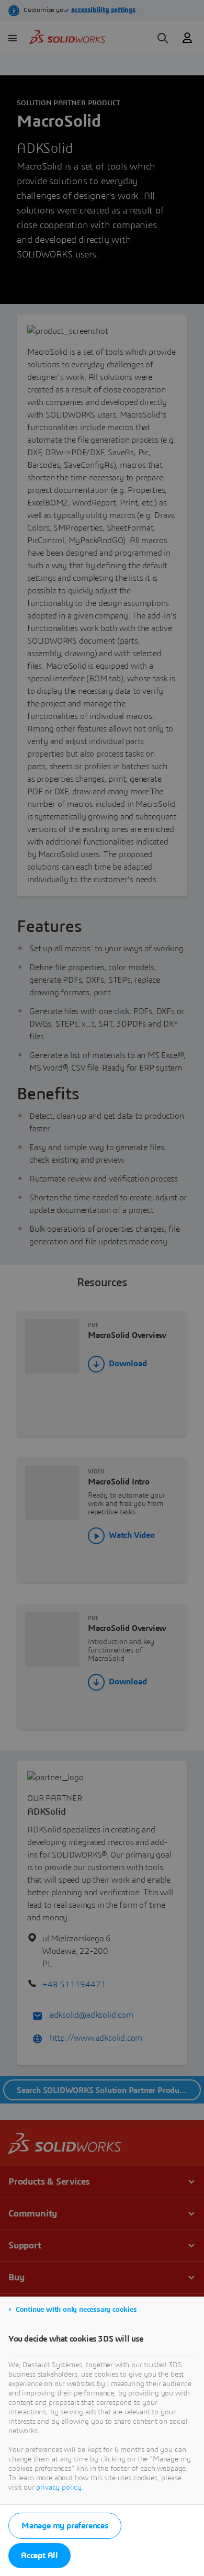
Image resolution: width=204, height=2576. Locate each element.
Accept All (39, 2556)
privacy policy (59, 2488)
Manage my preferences (65, 2526)
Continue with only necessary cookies (76, 2310)
